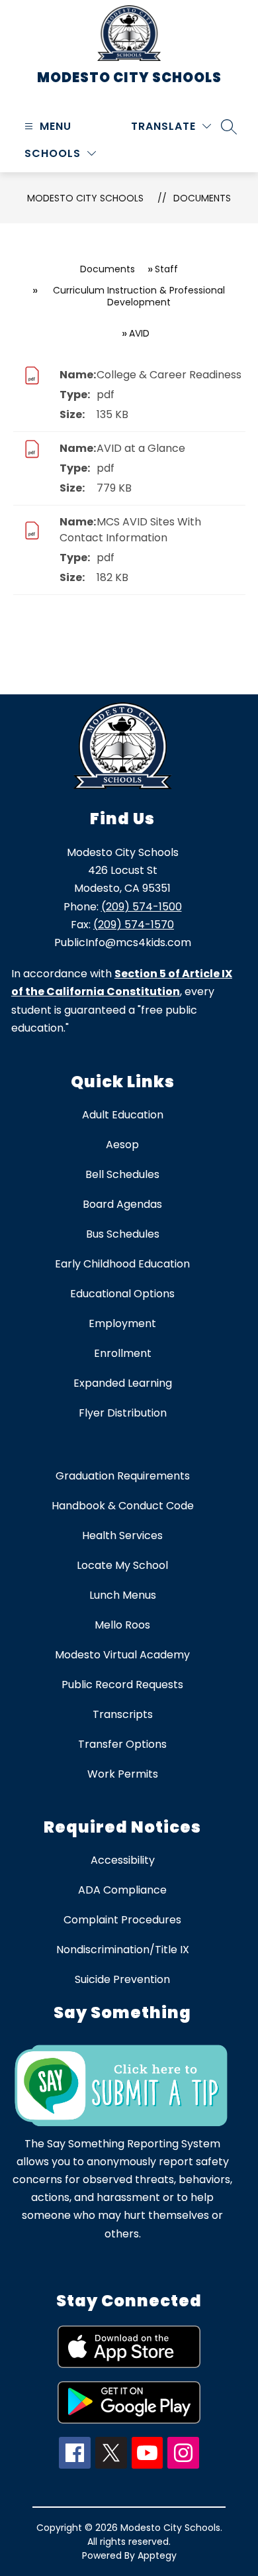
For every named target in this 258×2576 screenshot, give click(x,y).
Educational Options (122, 1294)
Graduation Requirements (123, 1476)
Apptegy (157, 2555)
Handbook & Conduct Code (123, 1506)
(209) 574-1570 (134, 925)
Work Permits (123, 1774)
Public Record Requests (122, 1685)
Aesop (122, 1145)
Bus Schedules (123, 1234)
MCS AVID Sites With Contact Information (130, 530)
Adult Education (123, 1115)
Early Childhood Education (122, 1264)
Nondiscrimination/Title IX (123, 1950)
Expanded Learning (123, 1383)
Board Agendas (122, 1204)
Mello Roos (122, 1625)
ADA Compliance (122, 1890)
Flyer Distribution (123, 1413)
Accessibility (123, 1860)
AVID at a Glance (141, 448)
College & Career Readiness (169, 375)
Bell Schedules (122, 1174)
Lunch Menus (123, 1595)
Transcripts (123, 1714)
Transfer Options (122, 1744)
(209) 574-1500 (142, 907)
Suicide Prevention (122, 1979)
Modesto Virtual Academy (122, 1655)
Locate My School (122, 1565)
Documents (202, 198)
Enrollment (123, 1353)
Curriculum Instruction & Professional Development (139, 296)
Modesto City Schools (85, 198)
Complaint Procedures (122, 1920)
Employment (122, 1323)
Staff (166, 269)
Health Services (122, 1535)
